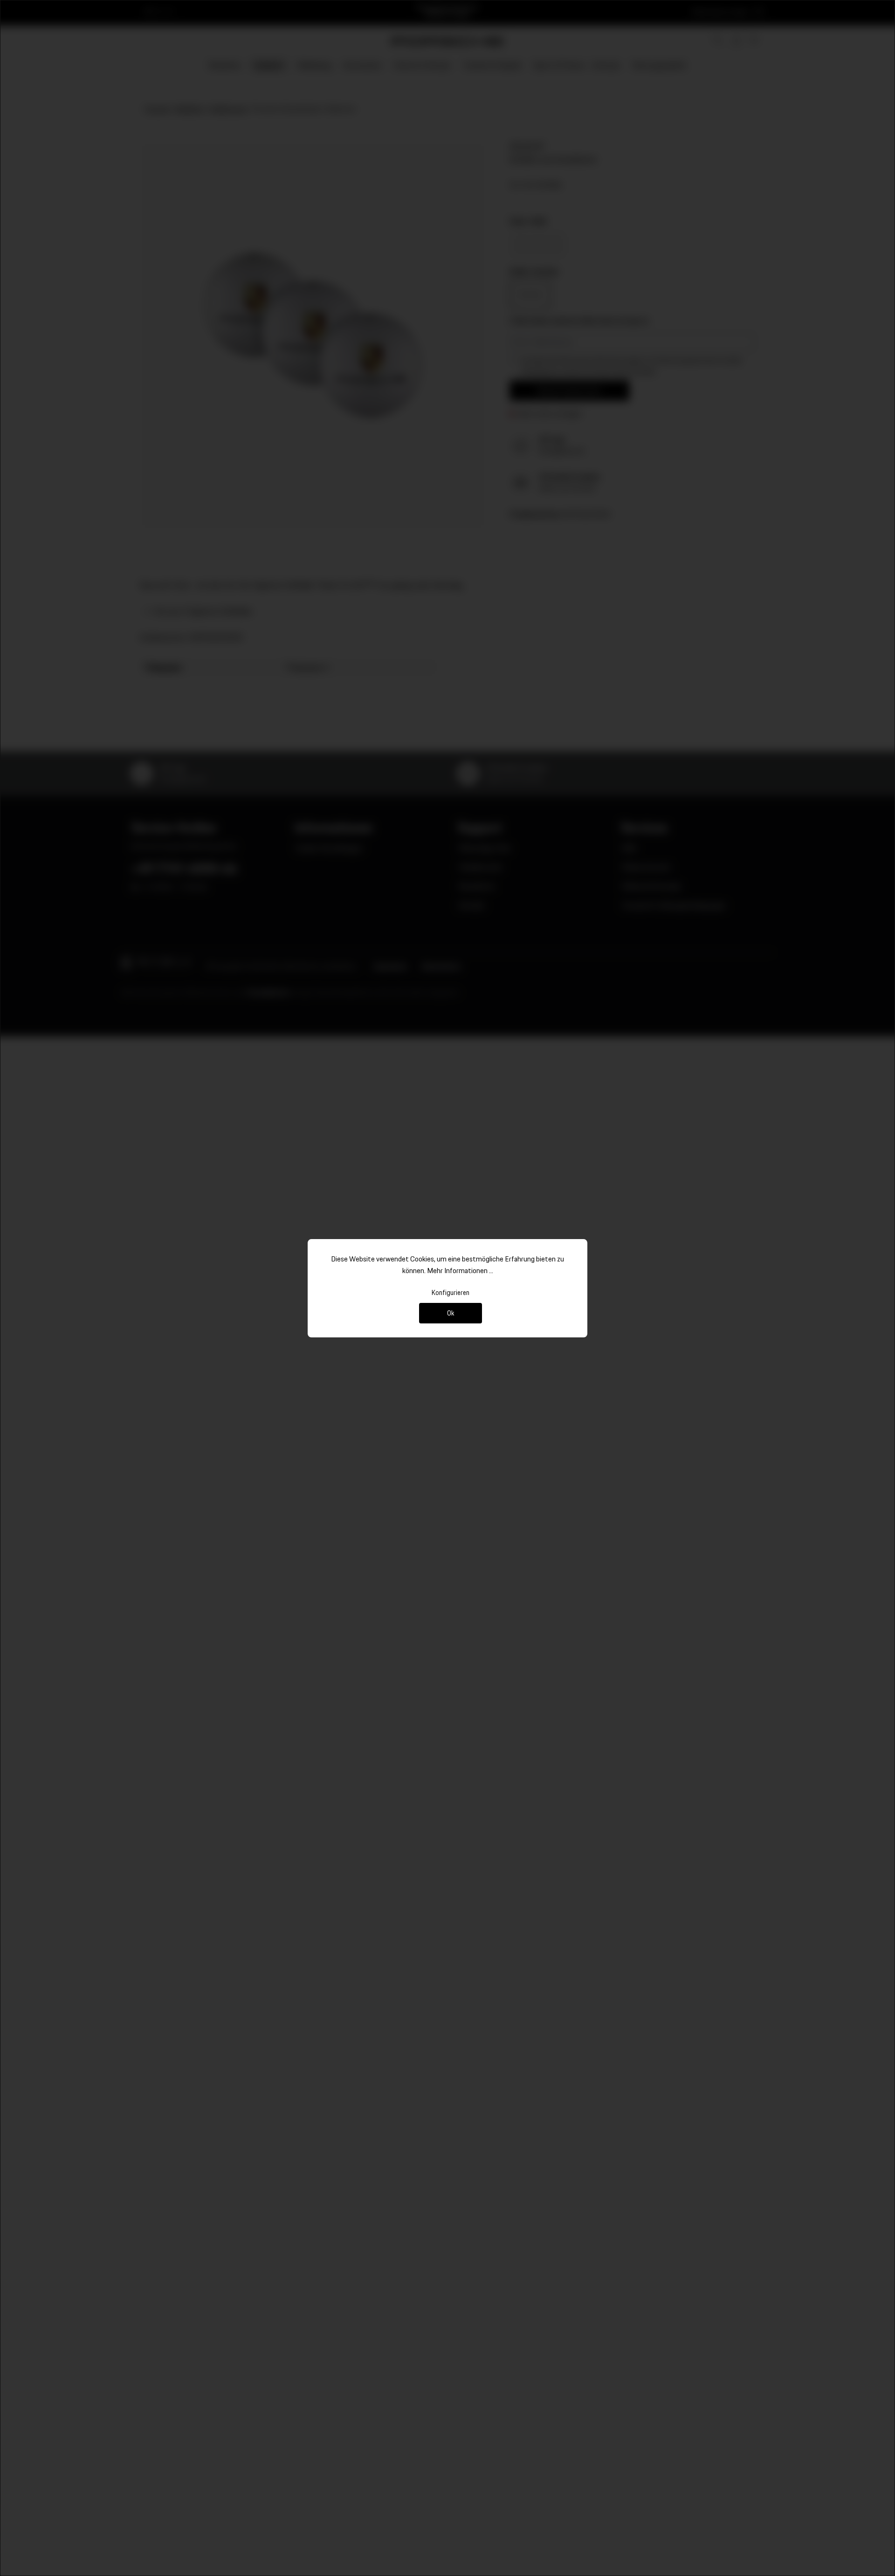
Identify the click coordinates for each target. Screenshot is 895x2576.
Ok (451, 1313)
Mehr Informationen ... (460, 1271)
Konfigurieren (451, 1292)
